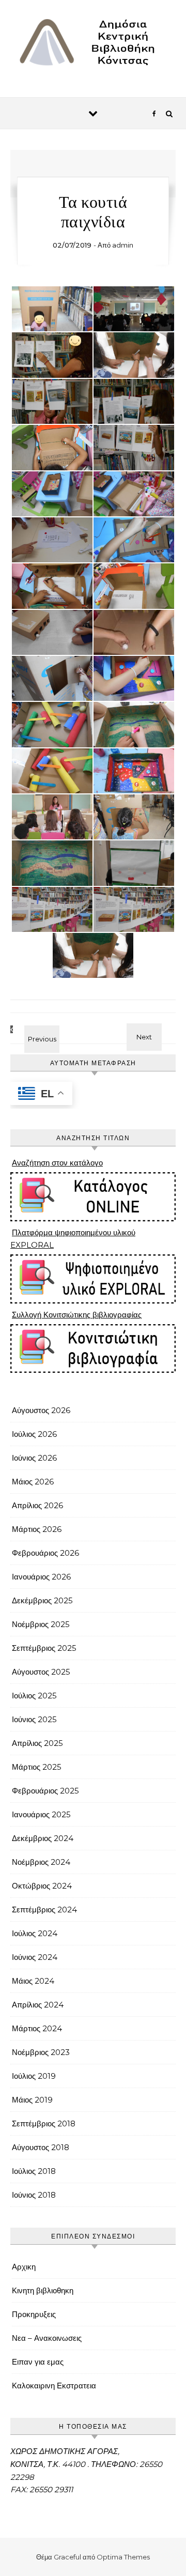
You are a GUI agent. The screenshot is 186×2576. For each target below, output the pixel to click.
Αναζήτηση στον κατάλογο (57, 1163)
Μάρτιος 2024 (37, 2028)
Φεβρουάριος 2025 (45, 1791)
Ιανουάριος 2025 (41, 1814)
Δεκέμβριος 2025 (42, 1600)
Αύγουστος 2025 (41, 1672)
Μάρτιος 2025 (37, 1767)
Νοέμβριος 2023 (41, 2052)
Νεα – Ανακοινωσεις (47, 2338)
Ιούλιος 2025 (34, 1696)
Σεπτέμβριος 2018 (44, 2123)
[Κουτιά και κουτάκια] (152, 1027)
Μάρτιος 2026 (37, 1529)
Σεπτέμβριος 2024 (44, 1910)
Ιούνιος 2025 (34, 1719)
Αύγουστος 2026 (41, 1410)
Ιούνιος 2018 (34, 2195)
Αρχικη (24, 2267)
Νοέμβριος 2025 (41, 1624)
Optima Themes (123, 2557)
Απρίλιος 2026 (37, 1505)
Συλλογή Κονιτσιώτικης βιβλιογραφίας (77, 1315)
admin (123, 245)
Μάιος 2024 (33, 1981)
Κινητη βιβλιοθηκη (43, 2290)
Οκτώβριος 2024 (42, 1886)
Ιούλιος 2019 (34, 2076)
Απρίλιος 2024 (38, 2005)
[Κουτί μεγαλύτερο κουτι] (34, 1029)
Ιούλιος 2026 (34, 1434)
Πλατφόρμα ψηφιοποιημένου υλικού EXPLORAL (73, 1239)
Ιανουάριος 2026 (41, 1577)
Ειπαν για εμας (38, 2362)
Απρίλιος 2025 (37, 1743)
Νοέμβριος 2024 (41, 1862)
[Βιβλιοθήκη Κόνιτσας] (93, 45)
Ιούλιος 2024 (35, 1933)
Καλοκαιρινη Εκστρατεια (54, 2386)
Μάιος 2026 (33, 1482)
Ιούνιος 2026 (34, 1458)
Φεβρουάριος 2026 (45, 1553)
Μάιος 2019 (32, 2100)
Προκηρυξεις (34, 2314)
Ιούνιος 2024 (35, 1957)
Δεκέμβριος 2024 (43, 1838)
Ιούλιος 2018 (34, 2171)
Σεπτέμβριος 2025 (44, 1648)
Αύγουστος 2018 (41, 2147)
